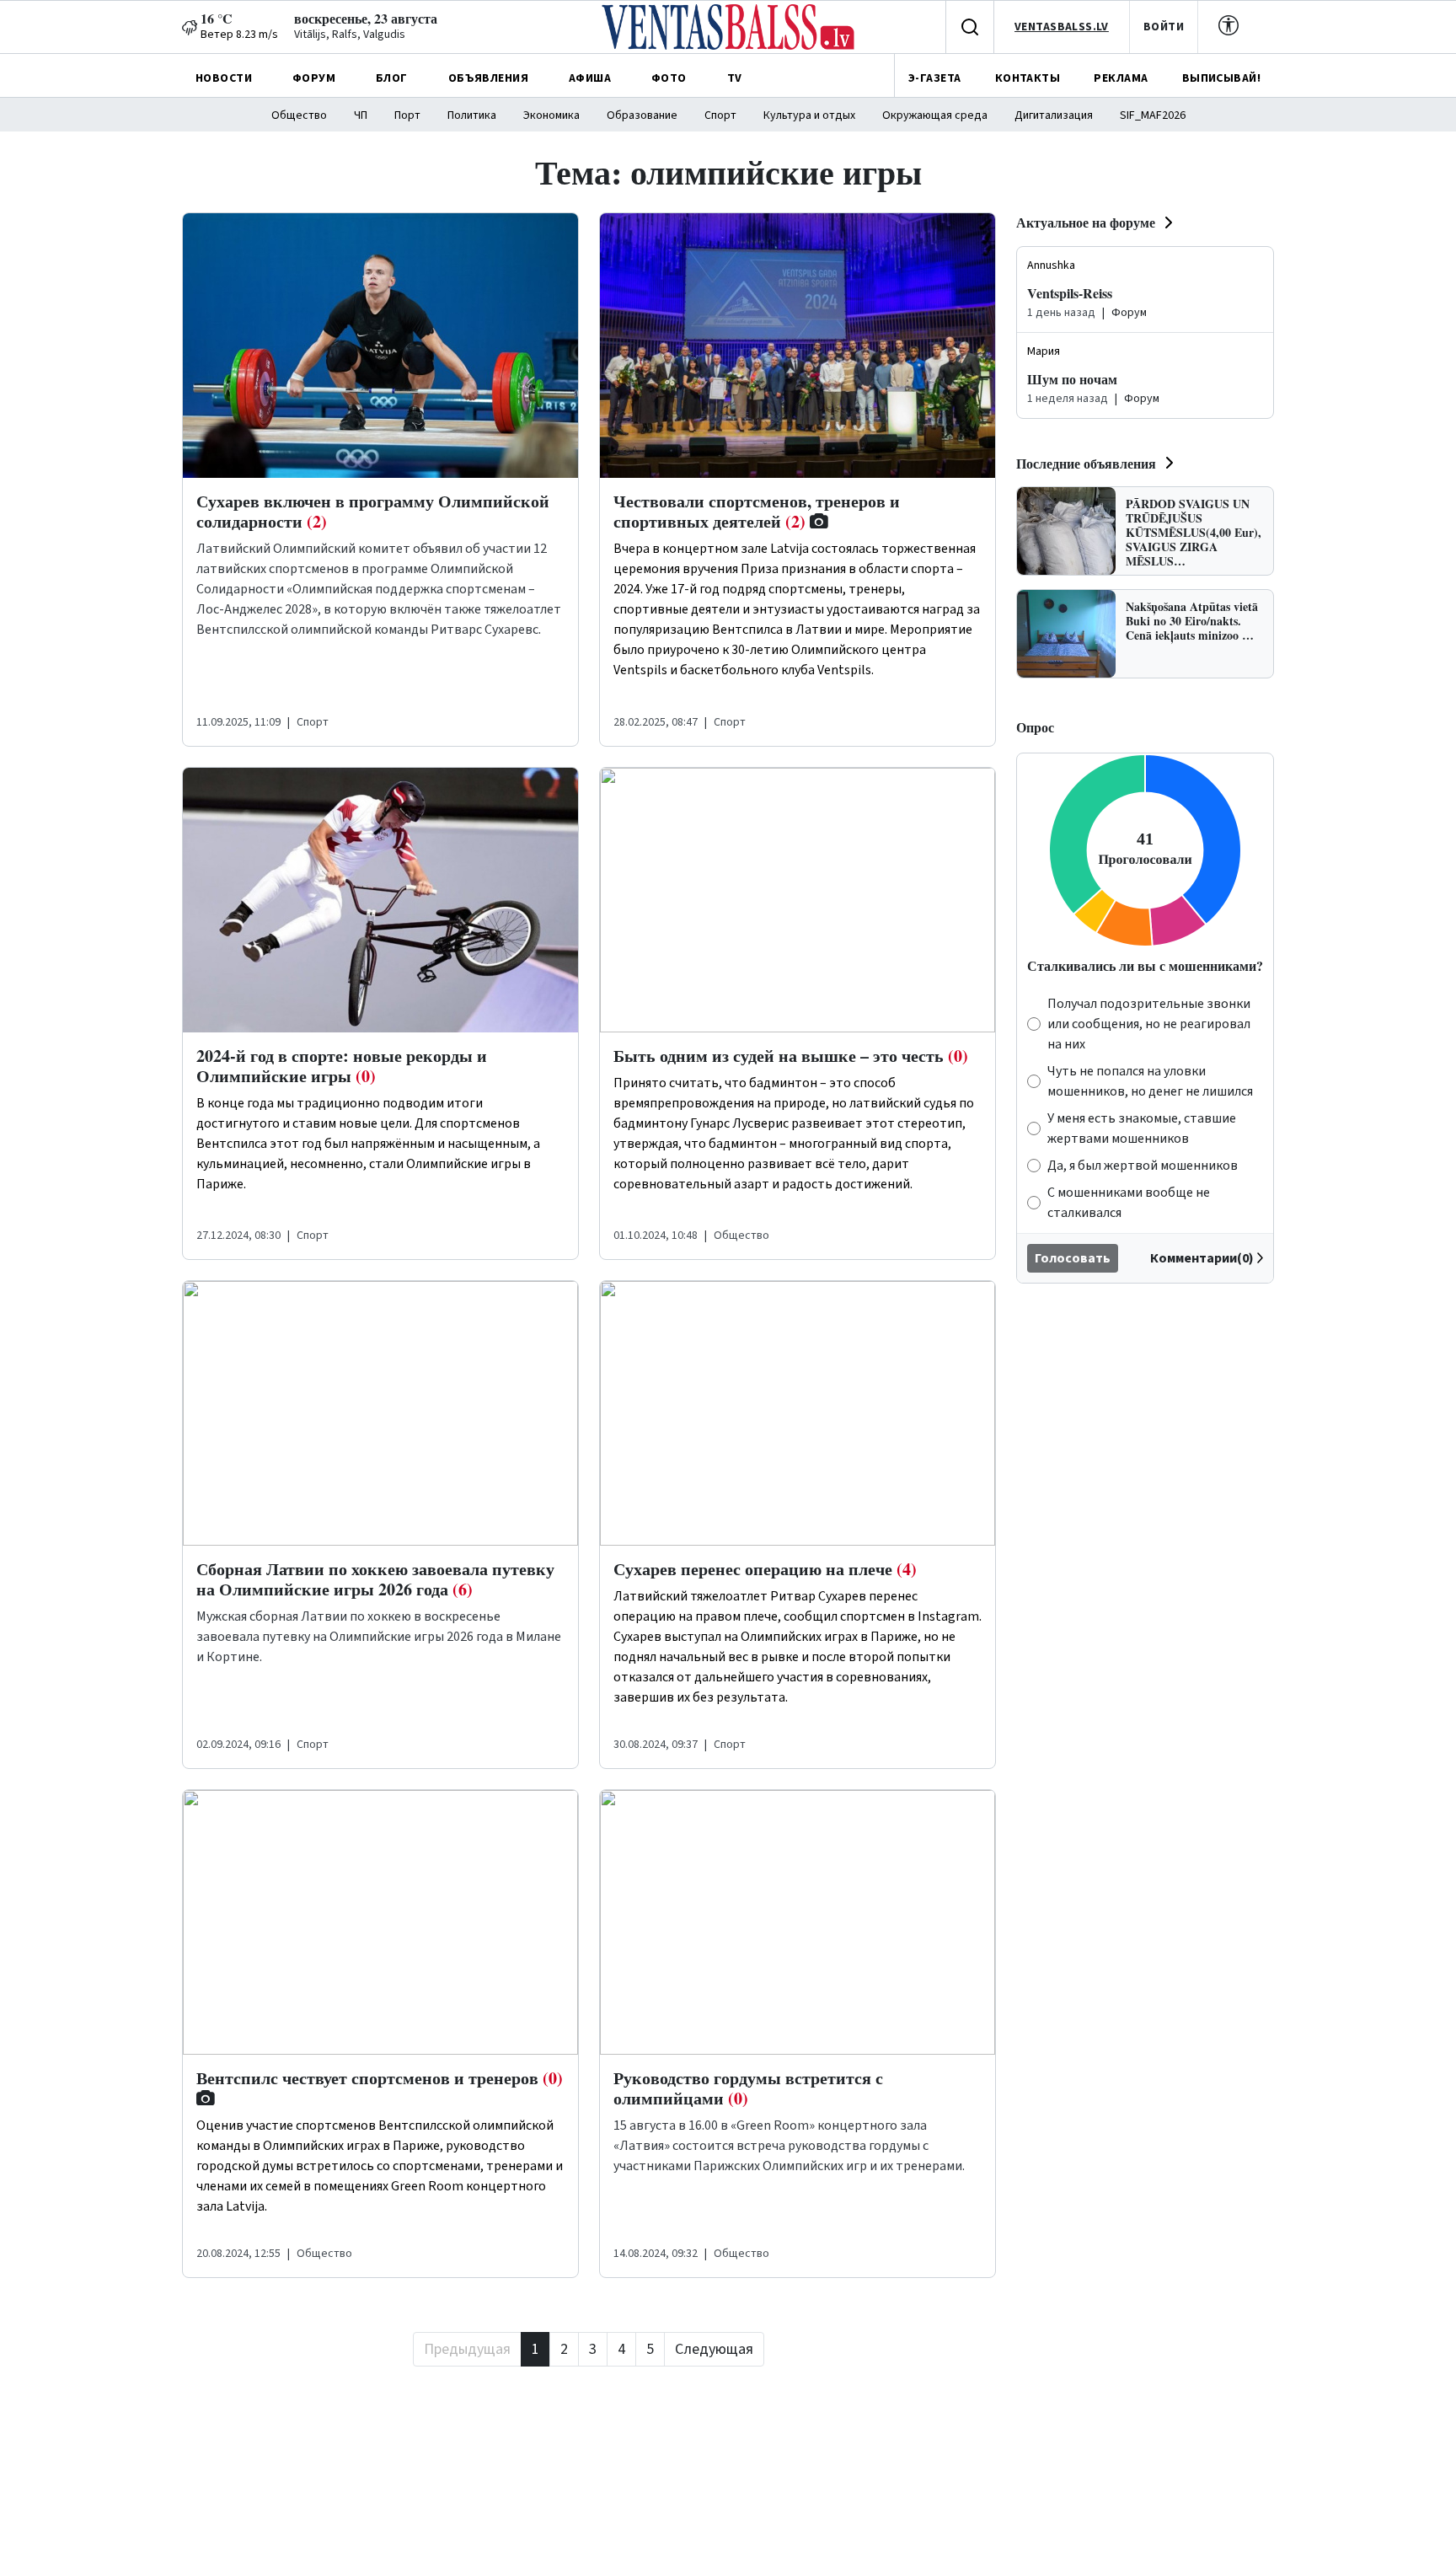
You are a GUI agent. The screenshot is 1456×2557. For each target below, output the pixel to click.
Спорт (720, 115)
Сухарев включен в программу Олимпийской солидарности (373, 511)
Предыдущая (467, 2349)
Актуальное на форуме (1086, 222)
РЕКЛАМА (1121, 78)
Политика (472, 115)
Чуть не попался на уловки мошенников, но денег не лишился (1150, 1081)
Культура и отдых (809, 115)
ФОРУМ (314, 78)
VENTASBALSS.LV (1062, 27)
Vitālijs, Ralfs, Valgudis (350, 35)
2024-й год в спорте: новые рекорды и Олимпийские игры (342, 1066)
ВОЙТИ (1164, 27)
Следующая (714, 2349)
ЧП (361, 115)
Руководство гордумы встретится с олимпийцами (748, 2088)
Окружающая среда (935, 115)
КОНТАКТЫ (1028, 78)
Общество (299, 115)
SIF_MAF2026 (1153, 115)
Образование (642, 115)
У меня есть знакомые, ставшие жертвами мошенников (1142, 1128)
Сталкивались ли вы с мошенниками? (1145, 965)
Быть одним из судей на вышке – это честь (791, 1056)
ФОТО (669, 78)
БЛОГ (392, 78)
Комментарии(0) (1202, 1258)
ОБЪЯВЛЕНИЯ (488, 78)
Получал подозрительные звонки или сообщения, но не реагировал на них (1149, 1024)
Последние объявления (1086, 463)
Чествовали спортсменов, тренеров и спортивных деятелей (757, 511)
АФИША (590, 78)
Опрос (1035, 727)
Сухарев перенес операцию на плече (765, 1569)
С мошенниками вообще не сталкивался (1129, 1203)
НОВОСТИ (224, 78)
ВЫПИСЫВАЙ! (1221, 78)
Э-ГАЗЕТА (934, 78)
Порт (407, 115)
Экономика (551, 115)
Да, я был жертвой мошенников (1143, 1166)
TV (735, 78)
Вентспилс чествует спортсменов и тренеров (380, 2078)
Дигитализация (1054, 115)
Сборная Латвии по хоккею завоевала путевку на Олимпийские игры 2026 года (375, 1579)
